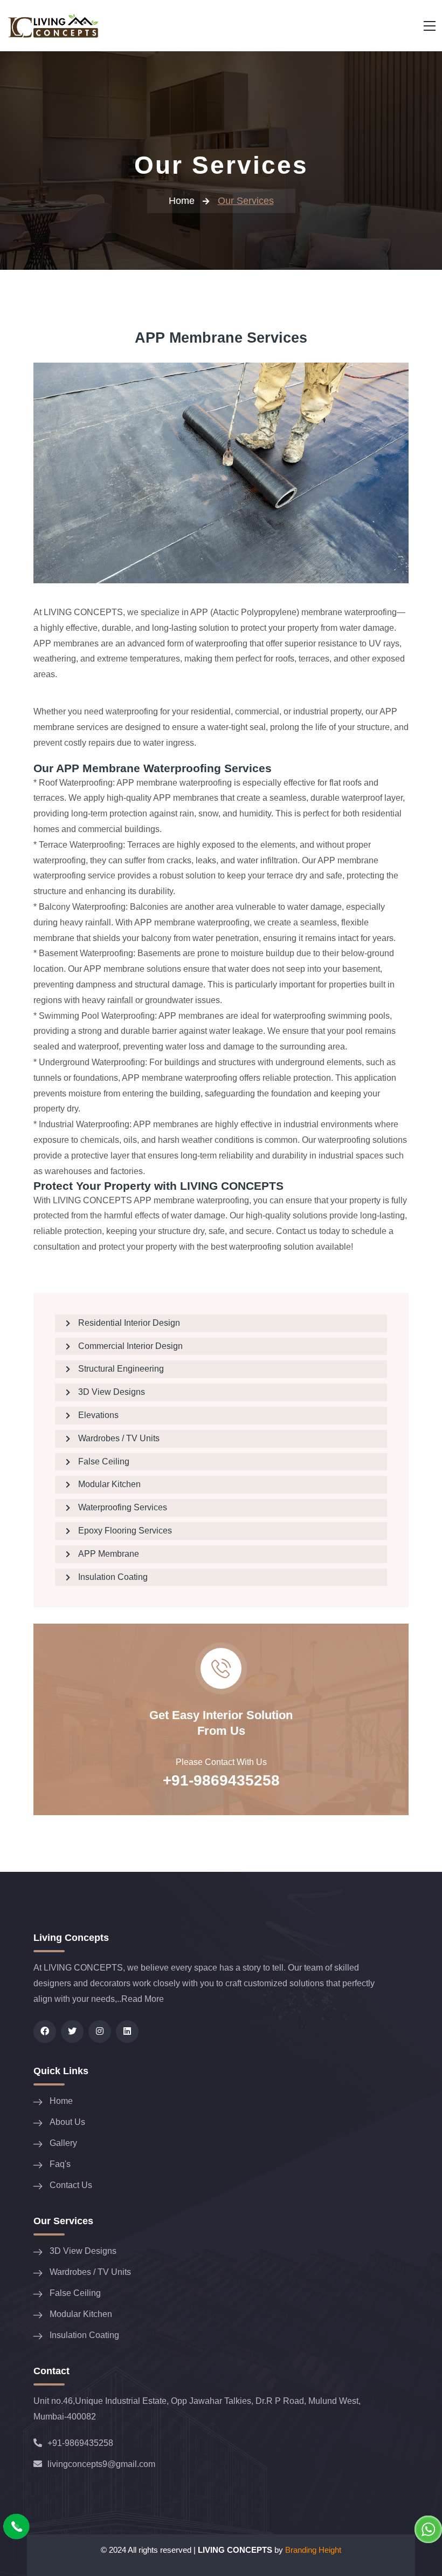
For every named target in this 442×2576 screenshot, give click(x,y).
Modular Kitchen (109, 1484)
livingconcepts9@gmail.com (101, 2464)
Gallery (63, 2143)
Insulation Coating (113, 1577)
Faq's (60, 2164)
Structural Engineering (121, 1369)
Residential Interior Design (129, 1323)
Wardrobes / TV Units (119, 1438)
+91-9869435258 (221, 1780)
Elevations (98, 1415)
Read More (143, 1999)
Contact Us (71, 2185)
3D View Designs (112, 1392)
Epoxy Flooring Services (125, 1531)
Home (182, 201)
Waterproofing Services (123, 1507)
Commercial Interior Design (130, 1346)
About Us (67, 2122)
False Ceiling (104, 1461)
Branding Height (313, 2550)
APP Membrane (109, 1554)
